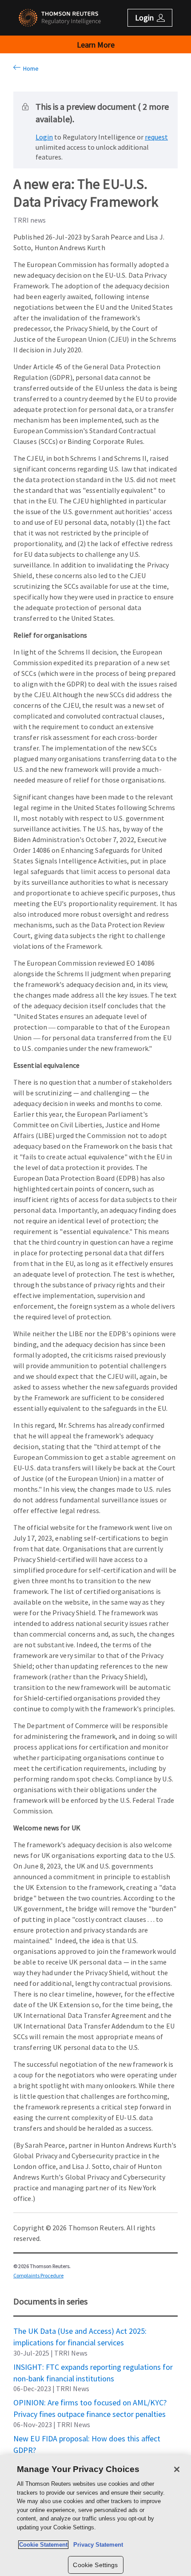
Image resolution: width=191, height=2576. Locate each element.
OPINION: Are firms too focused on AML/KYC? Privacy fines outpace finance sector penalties (90, 2402)
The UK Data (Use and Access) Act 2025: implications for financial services (80, 2331)
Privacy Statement (96, 2545)
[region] (95, 2516)
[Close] (177, 2469)
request (156, 137)
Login (44, 137)
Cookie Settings (95, 2565)
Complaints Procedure (38, 2275)
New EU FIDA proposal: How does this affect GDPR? (87, 2438)
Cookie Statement (43, 2545)
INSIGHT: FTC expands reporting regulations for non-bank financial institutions (93, 2367)
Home (30, 68)
